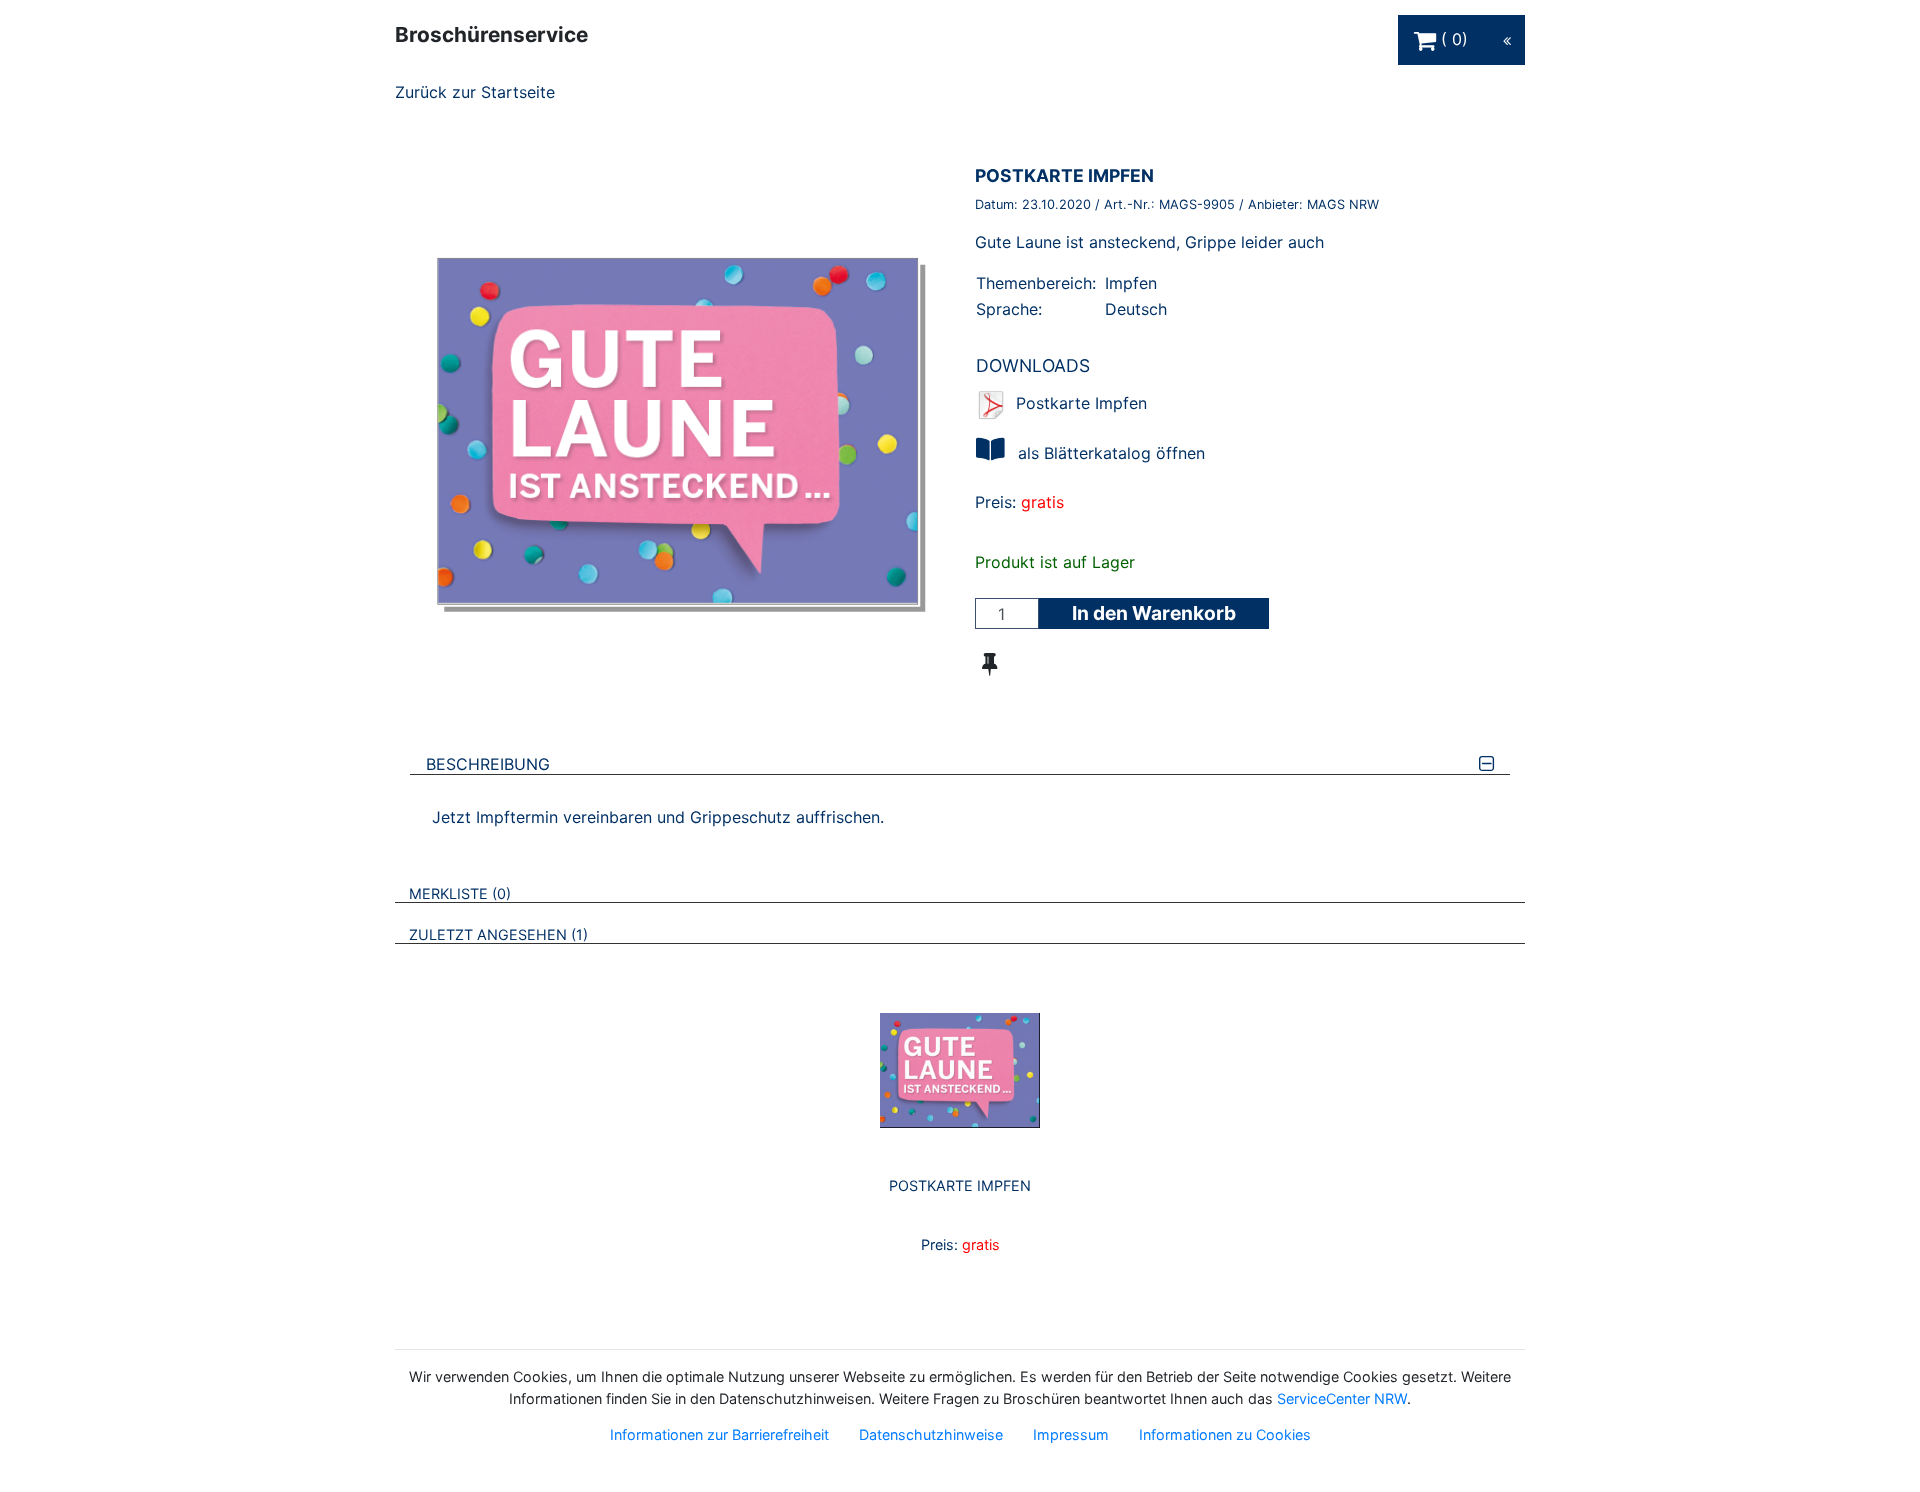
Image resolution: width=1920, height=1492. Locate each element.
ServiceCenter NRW (1342, 1398)
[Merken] (989, 664)
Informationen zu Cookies (1225, 1434)
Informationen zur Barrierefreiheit (719, 1434)
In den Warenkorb (1154, 613)
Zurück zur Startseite (475, 92)
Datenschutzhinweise (931, 1434)
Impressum (1071, 1434)
